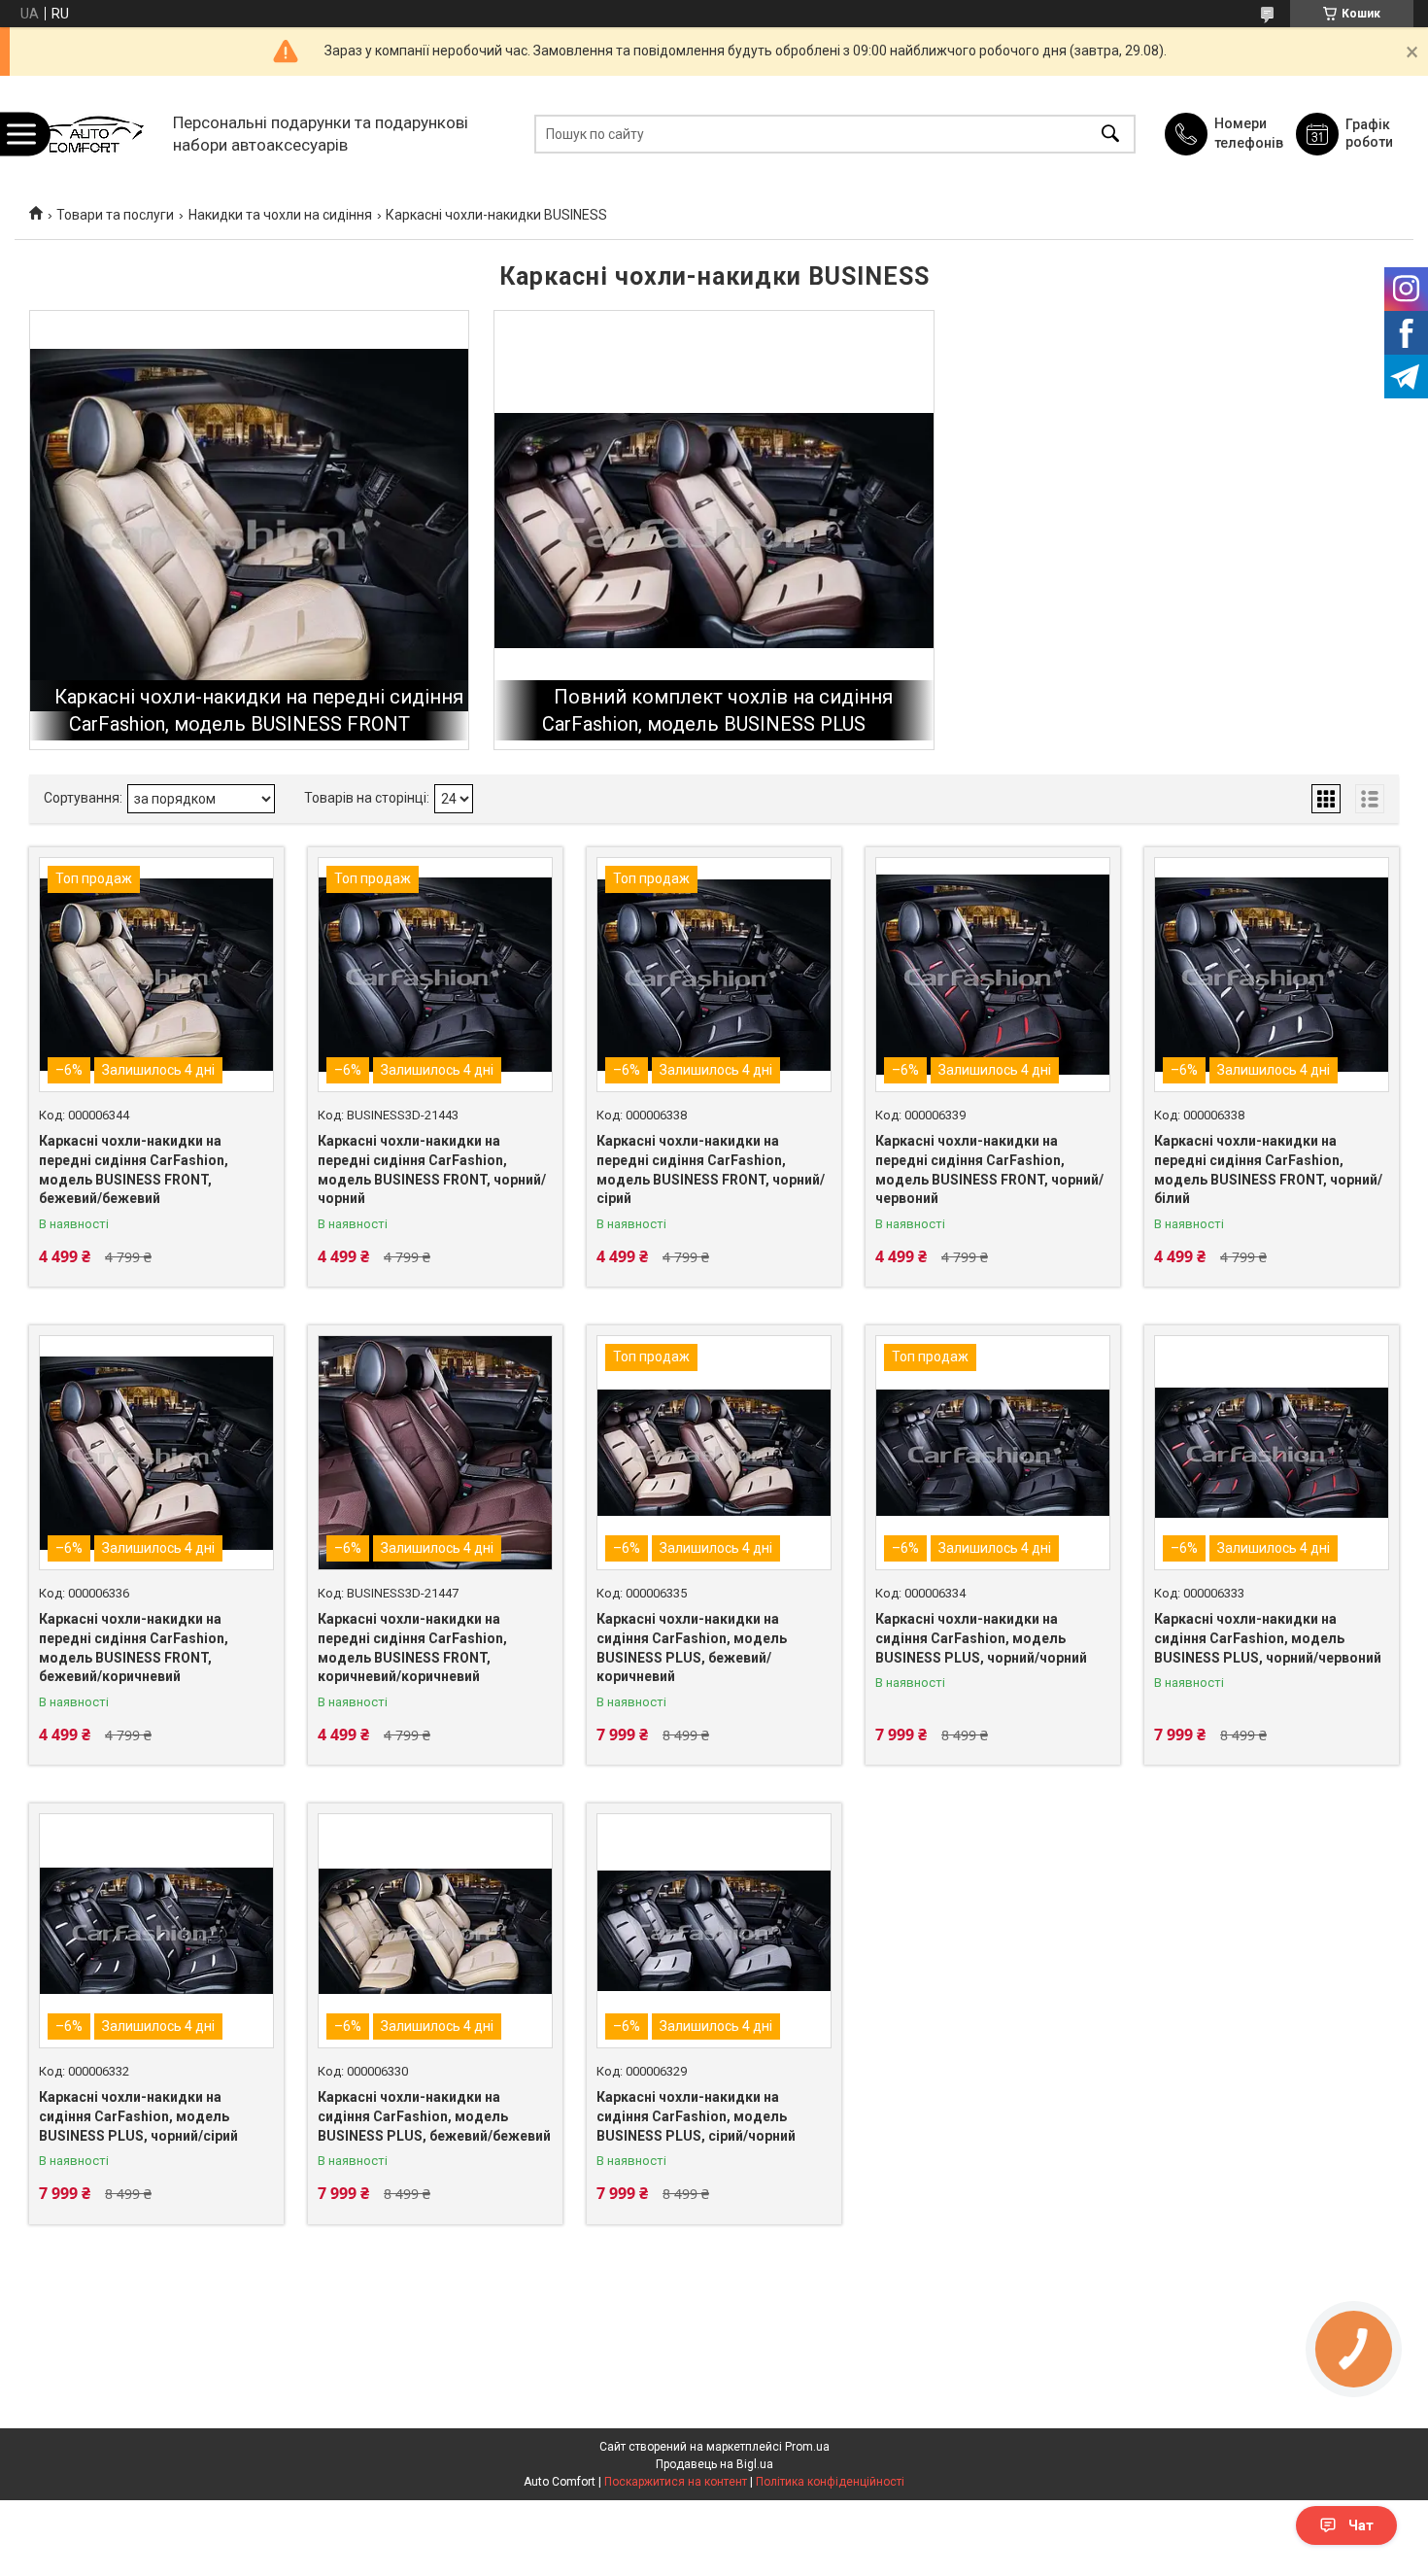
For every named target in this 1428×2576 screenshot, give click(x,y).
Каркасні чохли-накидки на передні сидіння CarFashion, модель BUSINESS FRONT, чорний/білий (1268, 1169)
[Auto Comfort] (89, 134)
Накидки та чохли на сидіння (280, 215)
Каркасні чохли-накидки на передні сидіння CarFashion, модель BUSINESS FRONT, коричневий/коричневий (412, 1648)
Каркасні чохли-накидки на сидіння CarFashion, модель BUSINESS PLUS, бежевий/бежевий (434, 2116)
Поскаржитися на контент (676, 2482)
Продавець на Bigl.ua (714, 2464)
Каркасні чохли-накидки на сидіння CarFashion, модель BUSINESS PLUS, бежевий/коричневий (692, 1648)
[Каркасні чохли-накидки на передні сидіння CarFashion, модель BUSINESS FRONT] (249, 530)
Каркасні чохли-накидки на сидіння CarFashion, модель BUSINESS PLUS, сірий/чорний (696, 2116)
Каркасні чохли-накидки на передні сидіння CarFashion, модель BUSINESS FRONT (259, 710)
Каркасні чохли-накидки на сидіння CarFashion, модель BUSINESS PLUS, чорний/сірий (138, 2116)
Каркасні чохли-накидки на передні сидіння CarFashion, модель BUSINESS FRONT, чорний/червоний (989, 1169)
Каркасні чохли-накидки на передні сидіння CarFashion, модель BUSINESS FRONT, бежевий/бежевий (134, 1169)
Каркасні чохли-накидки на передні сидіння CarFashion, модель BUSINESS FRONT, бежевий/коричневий (134, 1648)
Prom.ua (807, 2447)
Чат (1361, 2525)
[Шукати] (1110, 134)
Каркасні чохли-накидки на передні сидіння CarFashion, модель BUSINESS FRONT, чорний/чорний (432, 1169)
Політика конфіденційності (830, 2482)
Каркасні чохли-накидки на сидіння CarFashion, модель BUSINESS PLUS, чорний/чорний (981, 1638)
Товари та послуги (115, 215)
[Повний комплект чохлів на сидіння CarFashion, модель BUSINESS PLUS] (714, 530)
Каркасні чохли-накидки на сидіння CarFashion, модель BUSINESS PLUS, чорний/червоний (1268, 1638)
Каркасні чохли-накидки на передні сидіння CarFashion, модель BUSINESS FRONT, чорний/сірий (711, 1169)
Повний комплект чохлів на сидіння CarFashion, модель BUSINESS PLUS (717, 710)
